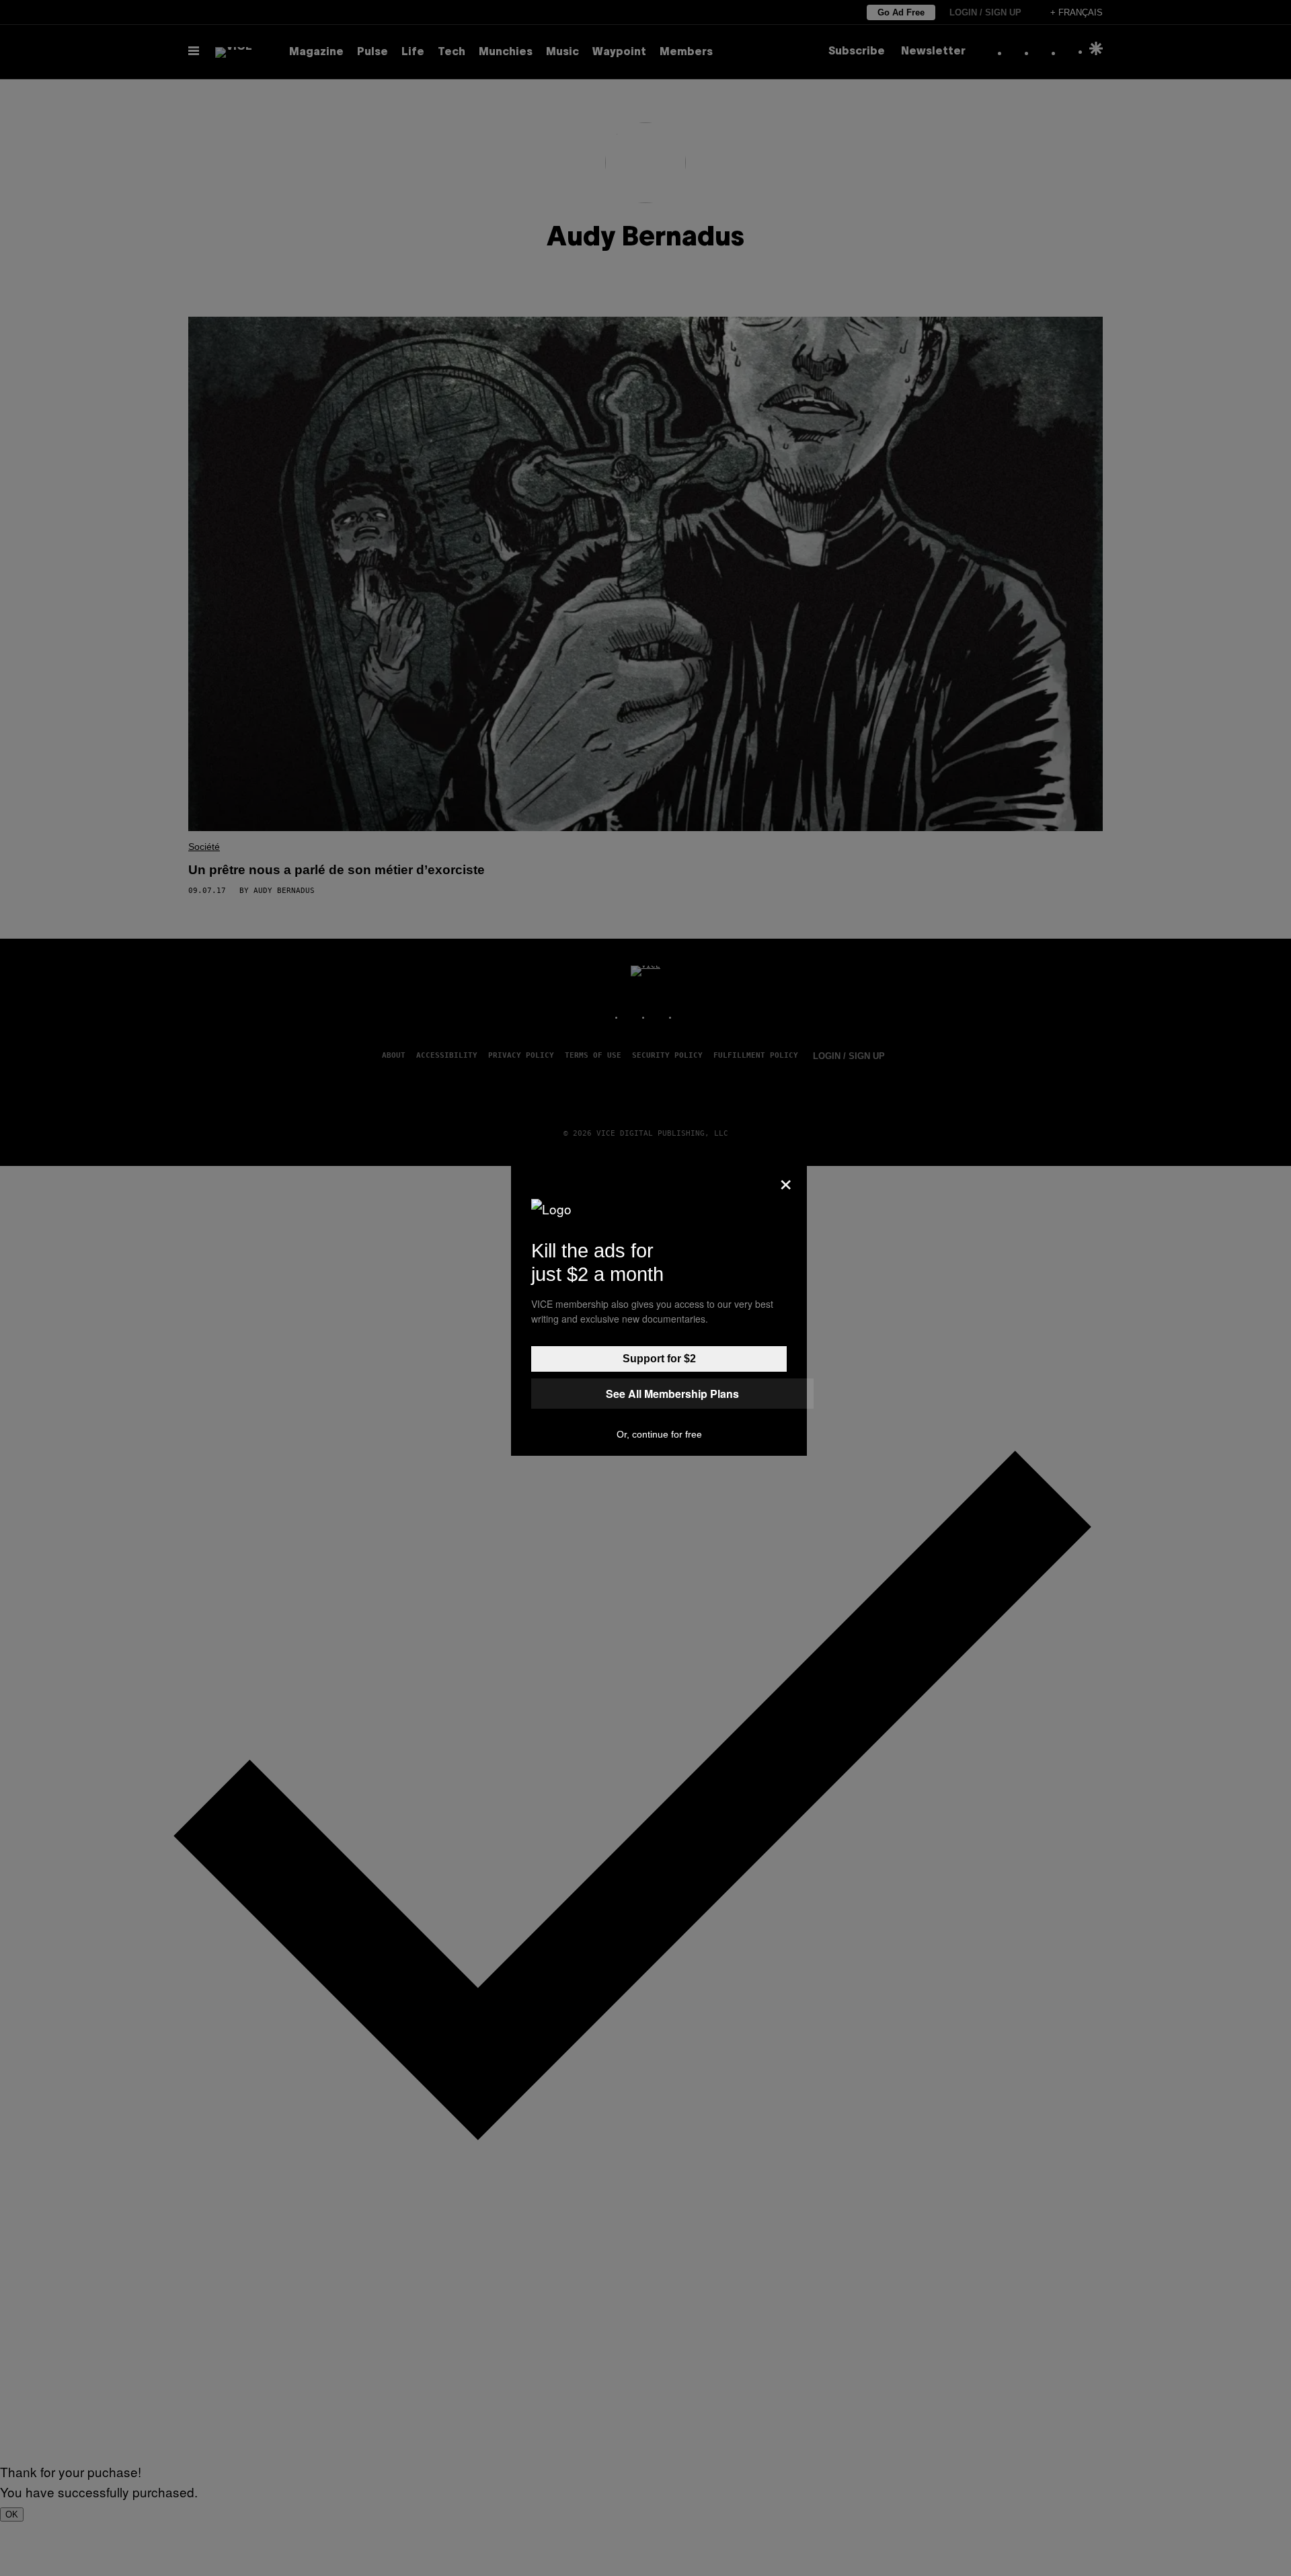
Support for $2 (659, 1359)
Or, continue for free (659, 1434)
